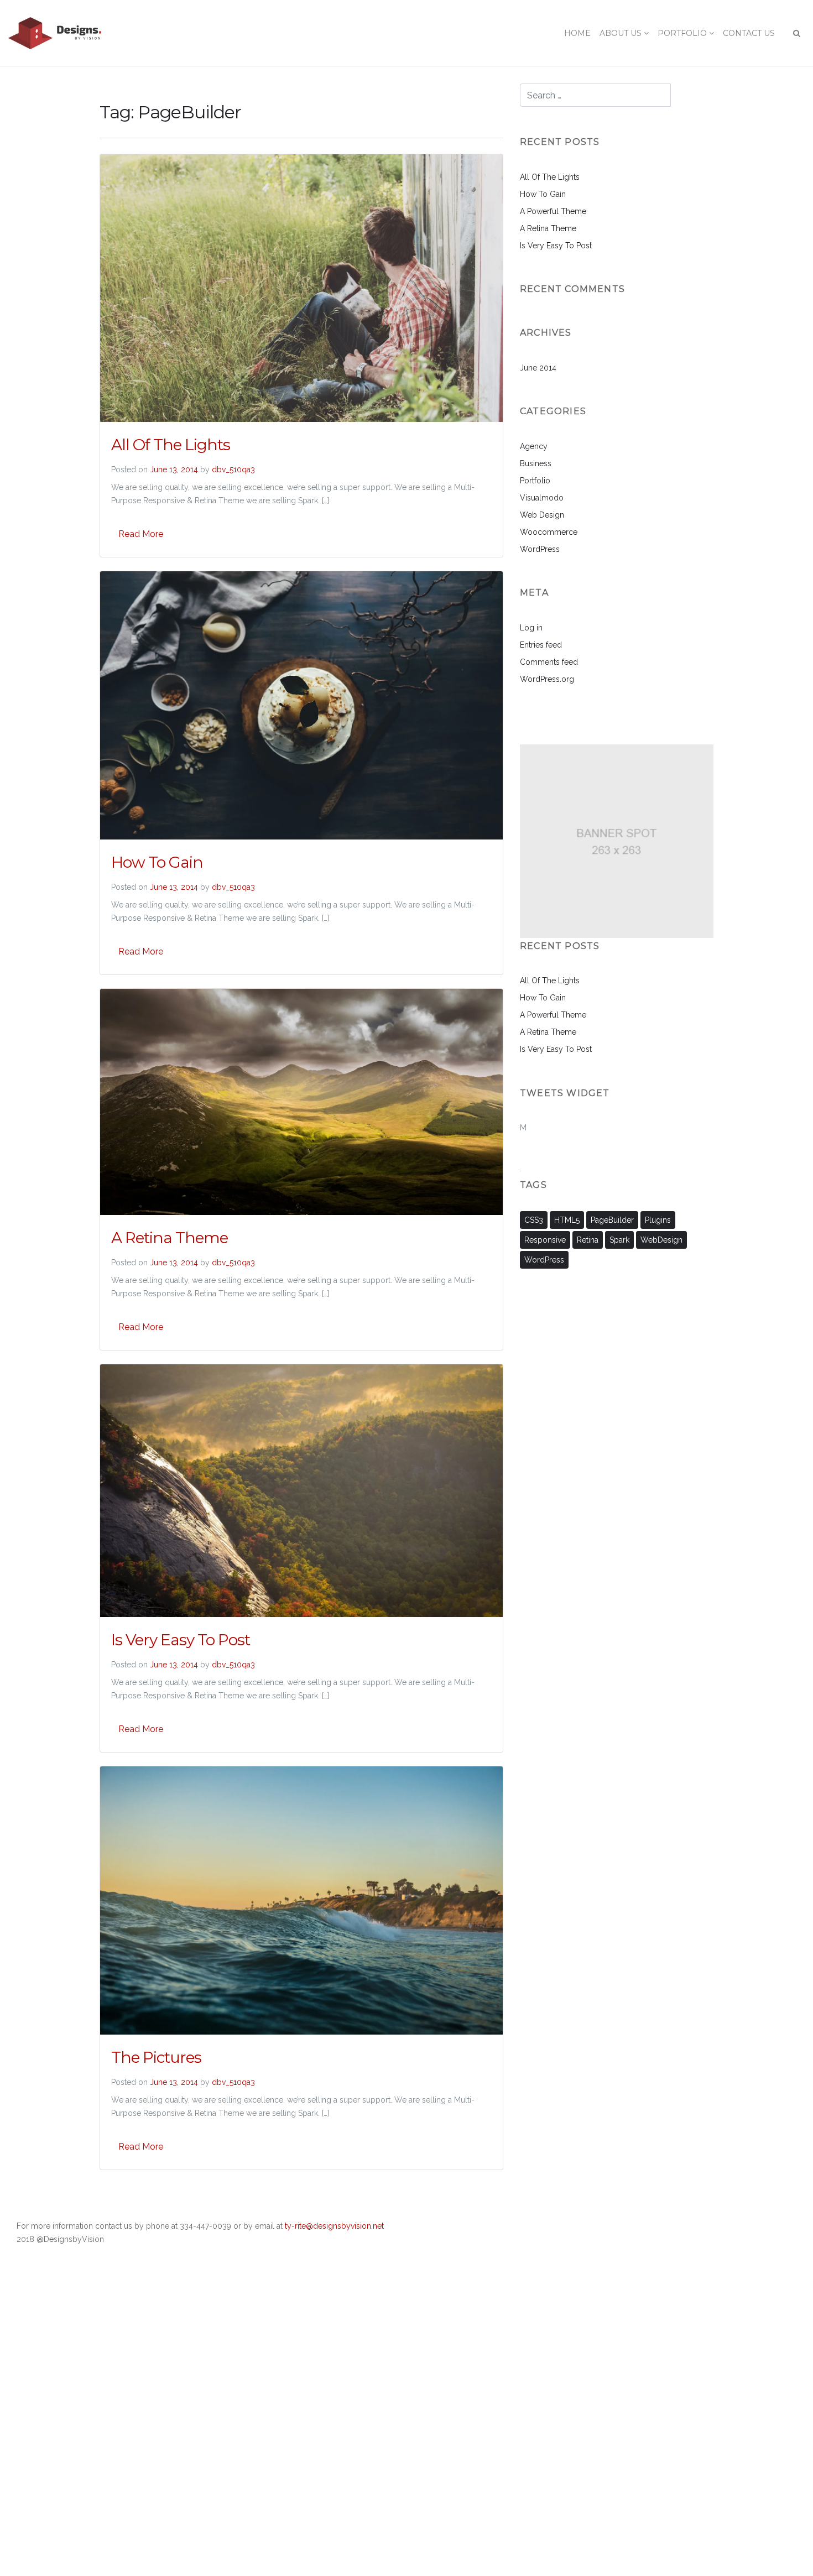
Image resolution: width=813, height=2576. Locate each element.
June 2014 (538, 368)
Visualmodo (542, 498)
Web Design (542, 515)
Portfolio (535, 481)
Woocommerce (549, 532)
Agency (534, 446)
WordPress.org (547, 679)
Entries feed (541, 645)
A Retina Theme (170, 1238)
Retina (588, 1240)
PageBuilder (612, 1220)
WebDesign (661, 1240)
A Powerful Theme (553, 211)
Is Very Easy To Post (181, 1640)
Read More (141, 534)
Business (536, 463)
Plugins (658, 1220)
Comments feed (549, 662)
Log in (531, 628)
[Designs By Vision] (55, 33)
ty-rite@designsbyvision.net (334, 2226)
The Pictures (156, 2057)
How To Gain (157, 862)
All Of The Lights (171, 445)
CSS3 (534, 1220)
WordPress (540, 549)
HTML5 (567, 1220)
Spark (619, 1240)
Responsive (545, 1240)
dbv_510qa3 (233, 470)
